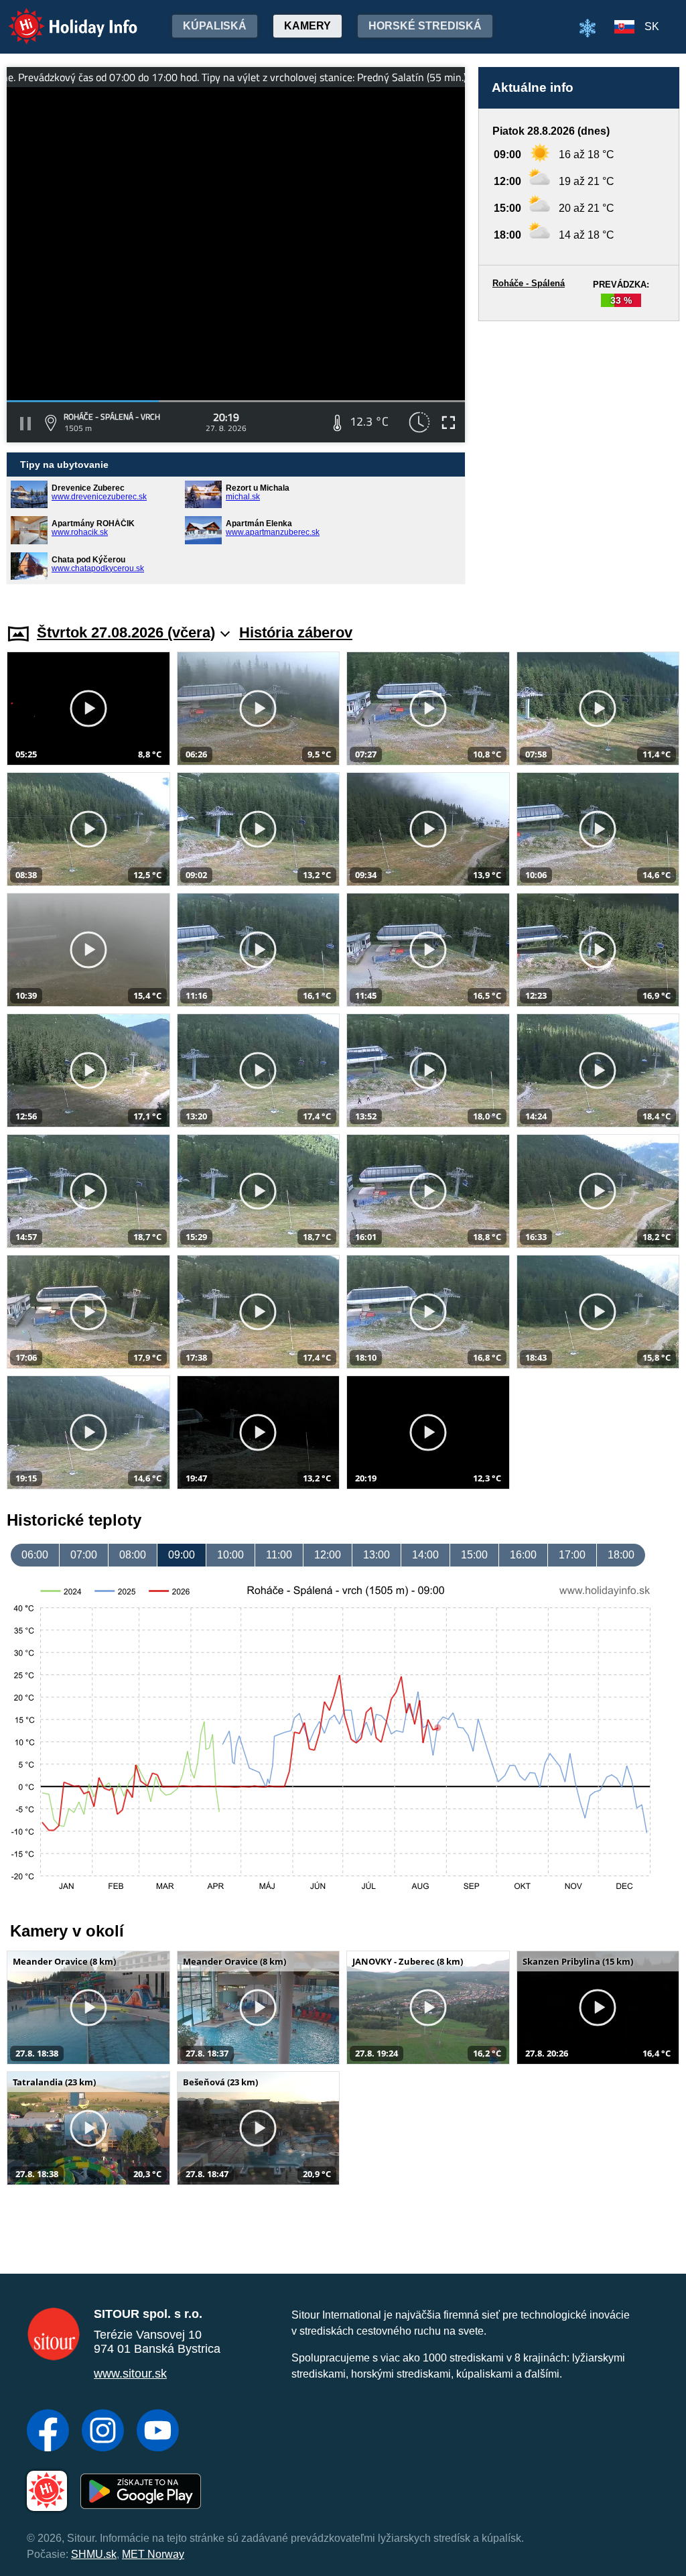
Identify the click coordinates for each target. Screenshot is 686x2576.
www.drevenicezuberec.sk (99, 497)
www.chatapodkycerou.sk (98, 568)
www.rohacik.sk (80, 532)
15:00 (474, 1555)
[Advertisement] (579, 459)
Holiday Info (61, 17)
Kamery (307, 26)
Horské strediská (425, 26)
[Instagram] (103, 2432)
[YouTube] (158, 2432)
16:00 (523, 1555)
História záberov (296, 632)
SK (652, 26)
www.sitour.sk (130, 2374)
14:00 (425, 1555)
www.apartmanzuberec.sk (273, 532)
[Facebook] (48, 2432)
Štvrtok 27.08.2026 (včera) (126, 632)
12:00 (328, 1555)
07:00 (84, 1555)
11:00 (279, 1555)
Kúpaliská (215, 26)
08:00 (133, 1555)
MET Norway (153, 2554)
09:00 (182, 1555)
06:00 (35, 1555)
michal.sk (243, 497)
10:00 (230, 1555)
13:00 (376, 1555)
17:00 (572, 1555)
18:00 (621, 1555)
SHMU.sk (94, 2554)
